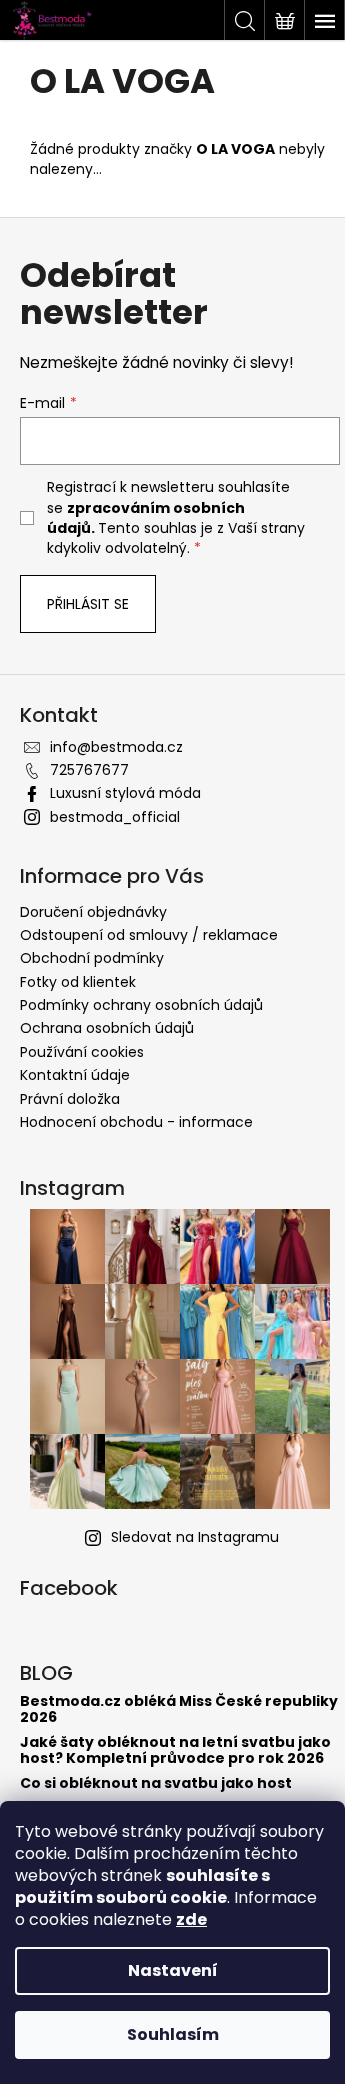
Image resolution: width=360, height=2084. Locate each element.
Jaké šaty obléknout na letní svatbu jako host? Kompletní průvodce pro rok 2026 (175, 1750)
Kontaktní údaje (75, 1075)
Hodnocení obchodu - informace (136, 1122)
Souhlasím (173, 2034)
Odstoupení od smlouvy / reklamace (149, 935)
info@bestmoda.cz (116, 747)
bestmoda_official (115, 817)
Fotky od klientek (78, 982)
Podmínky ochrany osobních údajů (141, 1005)
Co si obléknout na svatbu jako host (156, 1783)
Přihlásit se (88, 604)
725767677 (89, 770)
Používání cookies (82, 1052)
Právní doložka (70, 1099)
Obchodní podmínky (92, 958)
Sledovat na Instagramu (195, 1537)
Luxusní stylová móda (125, 793)
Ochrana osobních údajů (107, 1028)
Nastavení (173, 1970)
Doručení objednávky (93, 912)
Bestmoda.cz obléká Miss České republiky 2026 (179, 1709)
